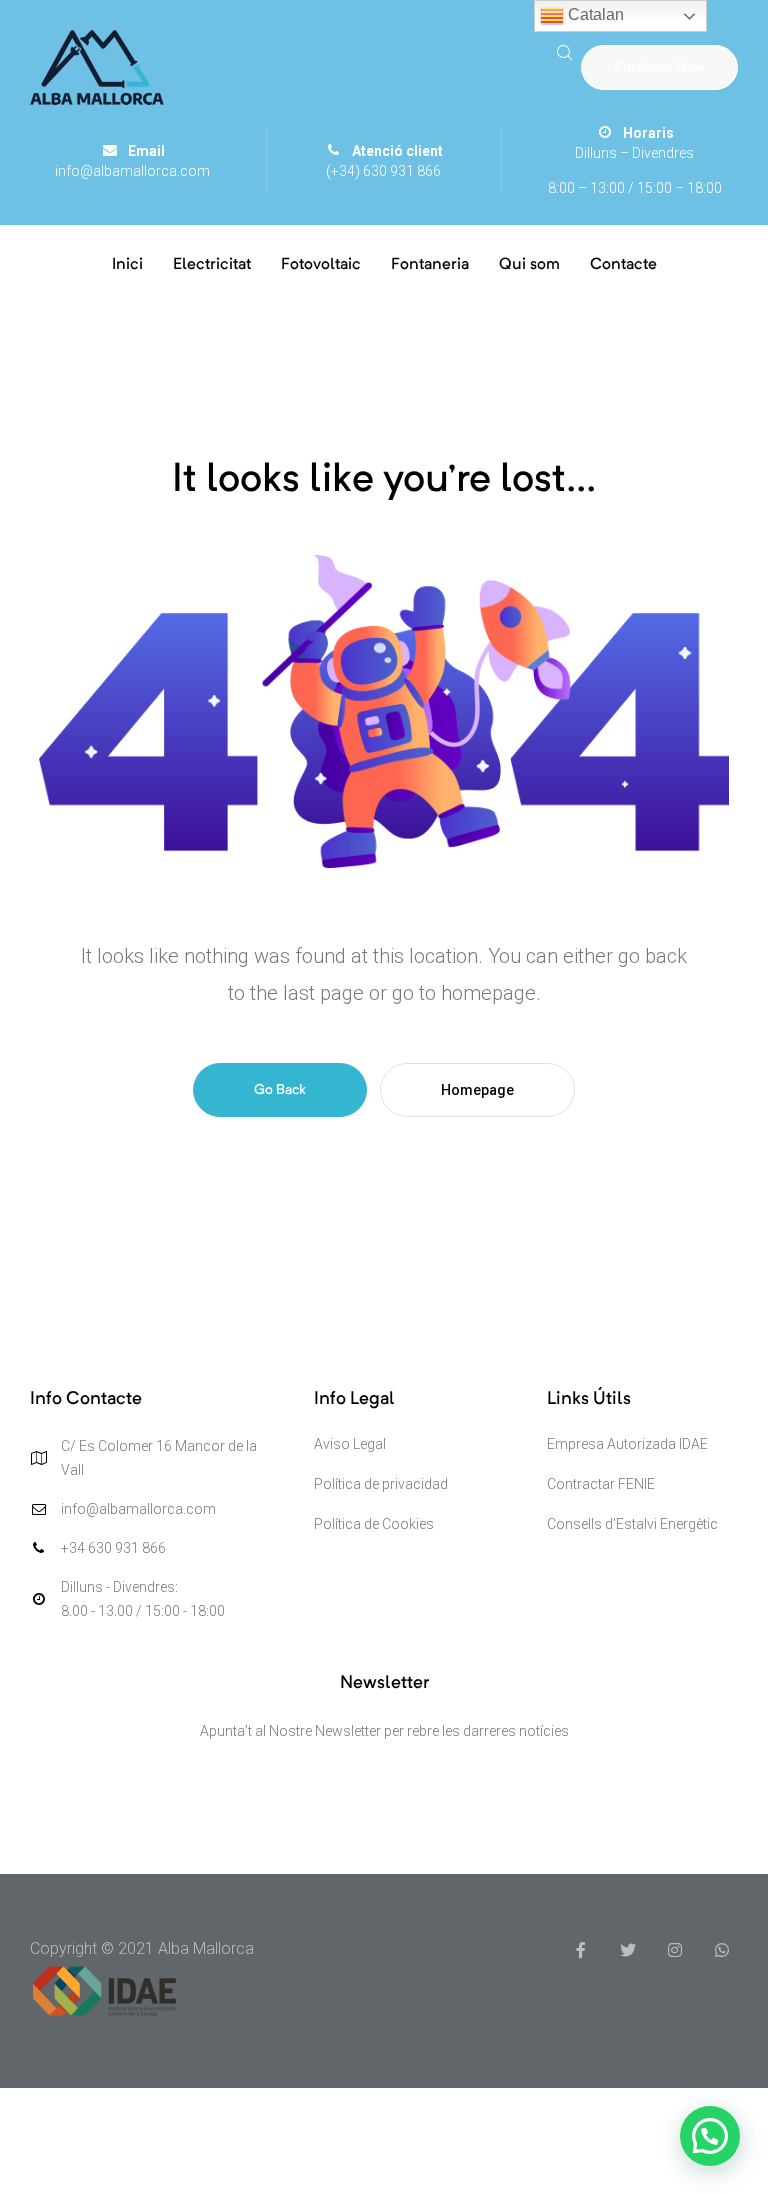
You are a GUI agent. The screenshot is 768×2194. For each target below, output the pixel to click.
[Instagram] (675, 1950)
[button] (659, 67)
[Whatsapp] (722, 1950)
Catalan (594, 14)
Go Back (280, 1090)
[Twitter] (628, 1950)
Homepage (477, 1090)
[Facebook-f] (581, 1950)
